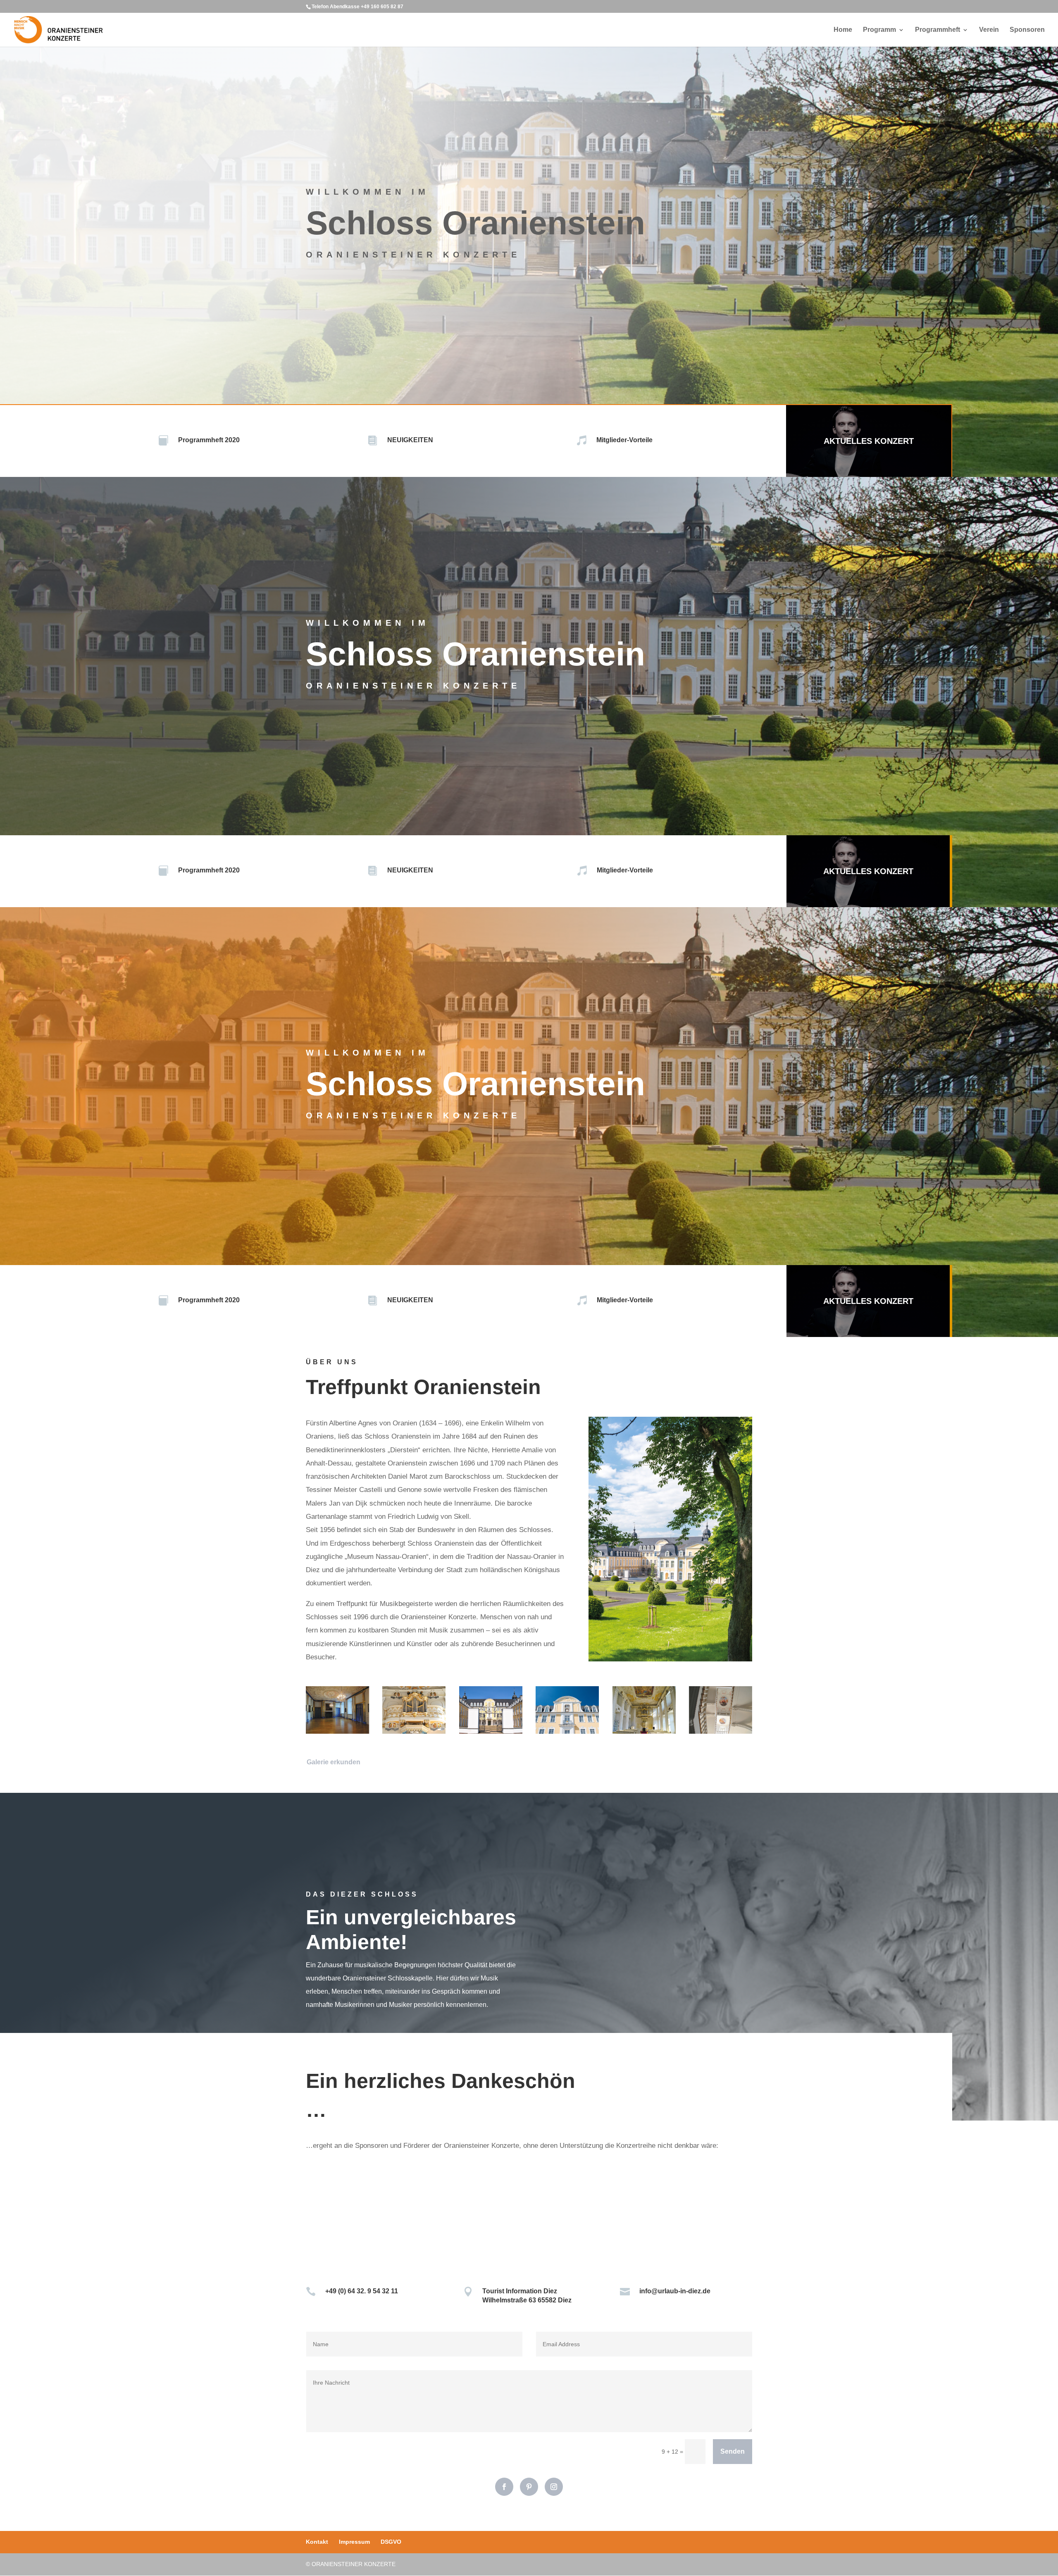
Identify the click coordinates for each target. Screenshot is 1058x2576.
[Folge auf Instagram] (554, 2487)
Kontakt (317, 2542)
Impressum (354, 2542)
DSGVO (391, 2542)
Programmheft (938, 30)
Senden (733, 2451)
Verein (989, 30)
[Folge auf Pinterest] (529, 2487)
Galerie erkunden (334, 1762)
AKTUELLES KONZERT (869, 441)
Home (843, 30)
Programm (879, 30)
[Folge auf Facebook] (504, 2487)
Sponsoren (1027, 30)
